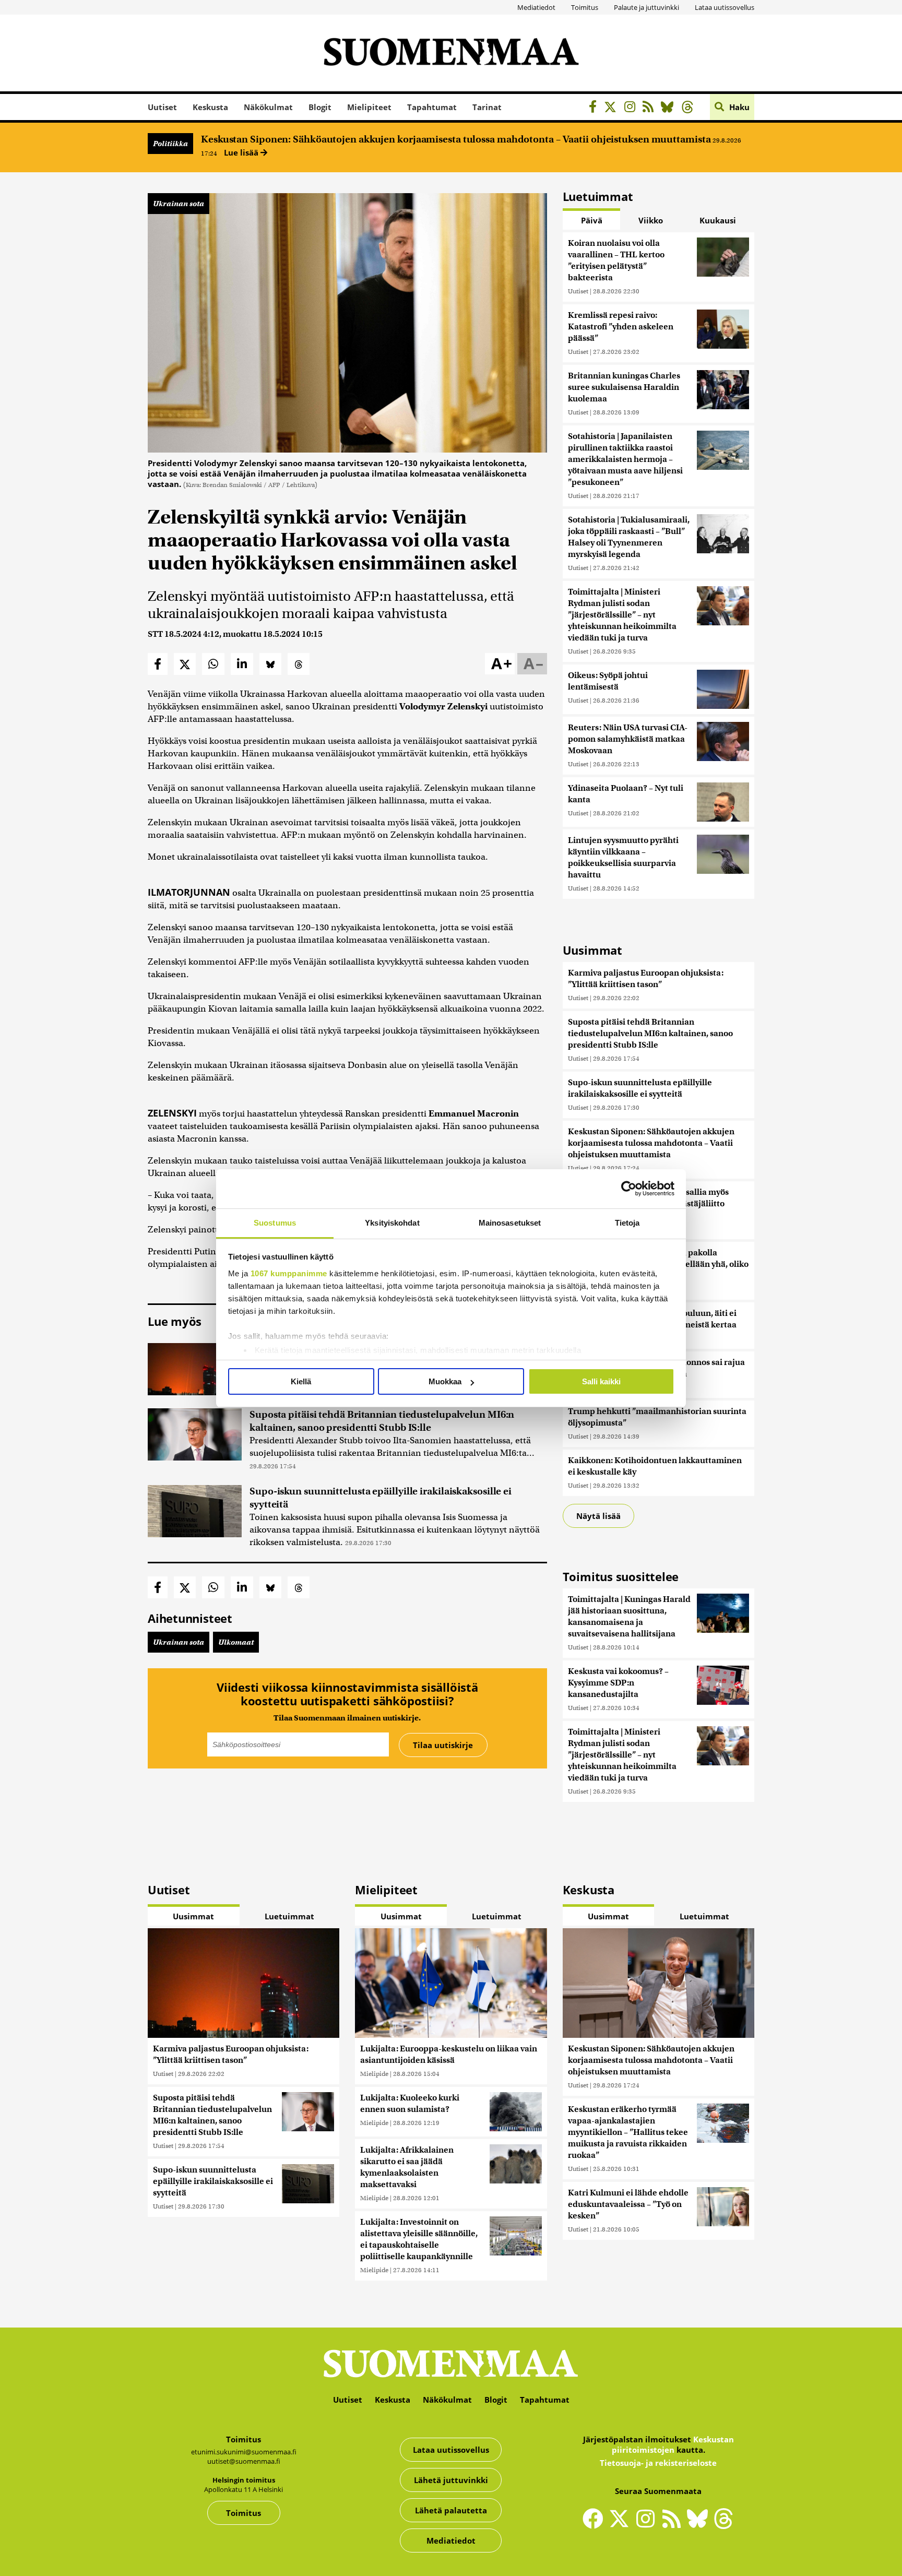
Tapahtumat (432, 107)
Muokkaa (445, 1381)
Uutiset (162, 107)
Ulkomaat (236, 1642)
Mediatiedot (536, 7)
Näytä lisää (598, 1516)
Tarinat (487, 107)
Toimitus (585, 7)
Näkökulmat (268, 107)
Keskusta (210, 107)
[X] (613, 108)
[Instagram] (632, 108)
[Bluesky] (700, 2525)
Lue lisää (242, 152)
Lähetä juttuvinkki (451, 2480)
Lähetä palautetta (451, 2510)
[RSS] (651, 108)
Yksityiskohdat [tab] (392, 1223)
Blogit (320, 107)
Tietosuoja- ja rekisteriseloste (658, 2463)
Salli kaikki (601, 1381)
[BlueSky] (670, 108)
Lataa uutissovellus (725, 7)
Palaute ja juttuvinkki (646, 7)
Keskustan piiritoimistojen (673, 2444)
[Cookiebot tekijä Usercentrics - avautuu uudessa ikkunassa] (629, 1189)
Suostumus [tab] (275, 1223)
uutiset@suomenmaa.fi (244, 2461)
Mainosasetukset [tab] (510, 1223)
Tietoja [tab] (627, 1223)
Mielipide (374, 2074)
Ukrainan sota (179, 204)
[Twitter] (622, 2525)
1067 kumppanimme (289, 1273)
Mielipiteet (369, 107)
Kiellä (301, 1381)
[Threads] (690, 108)
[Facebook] (595, 108)
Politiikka (170, 144)
